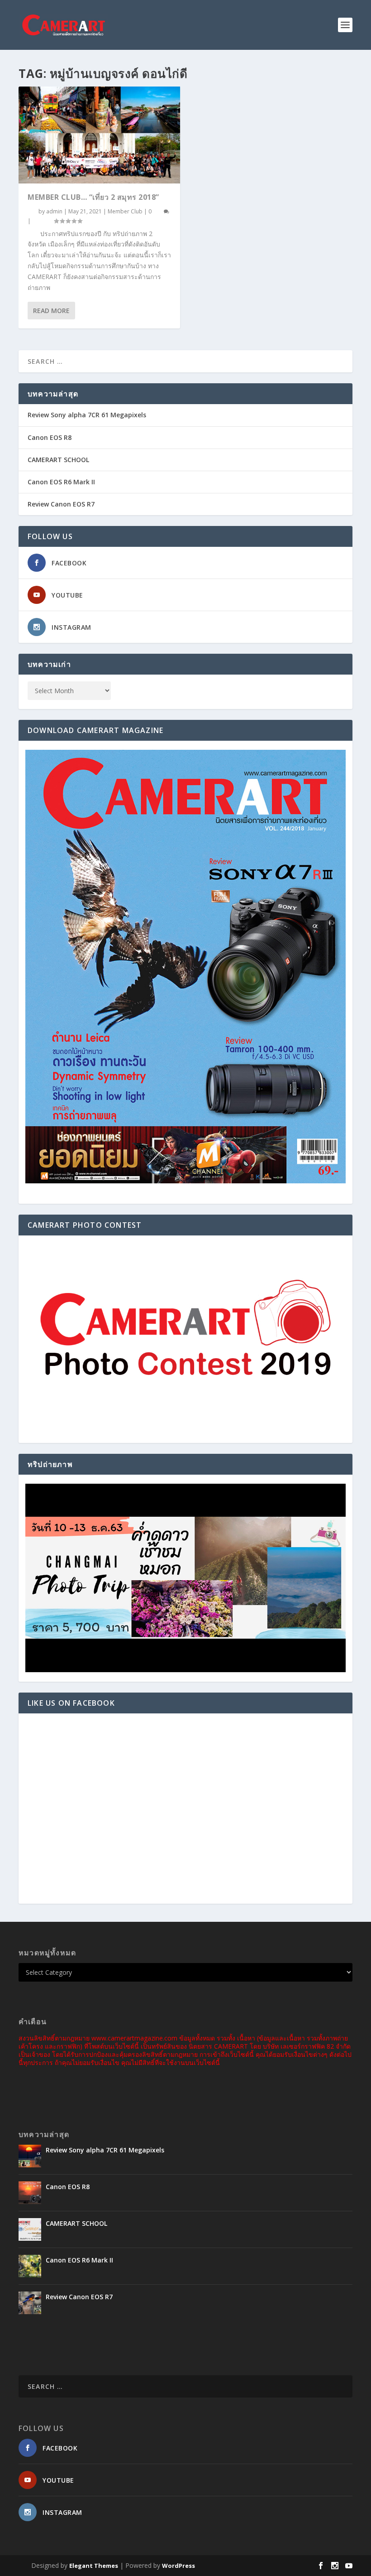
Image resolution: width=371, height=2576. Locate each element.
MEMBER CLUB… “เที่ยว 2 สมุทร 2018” (93, 197)
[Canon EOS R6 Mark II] (30, 2266)
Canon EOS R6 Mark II (61, 482)
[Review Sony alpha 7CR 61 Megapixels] (30, 2156)
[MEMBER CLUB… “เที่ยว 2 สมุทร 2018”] (99, 135)
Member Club (125, 211)
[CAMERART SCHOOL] (30, 2229)
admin (54, 211)
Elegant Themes (94, 2566)
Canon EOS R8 (50, 437)
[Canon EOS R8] (30, 2193)
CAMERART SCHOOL (58, 460)
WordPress (178, 2566)
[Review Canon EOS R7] (30, 2303)
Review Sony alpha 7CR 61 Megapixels (87, 415)
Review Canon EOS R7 (61, 504)
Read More (51, 311)
